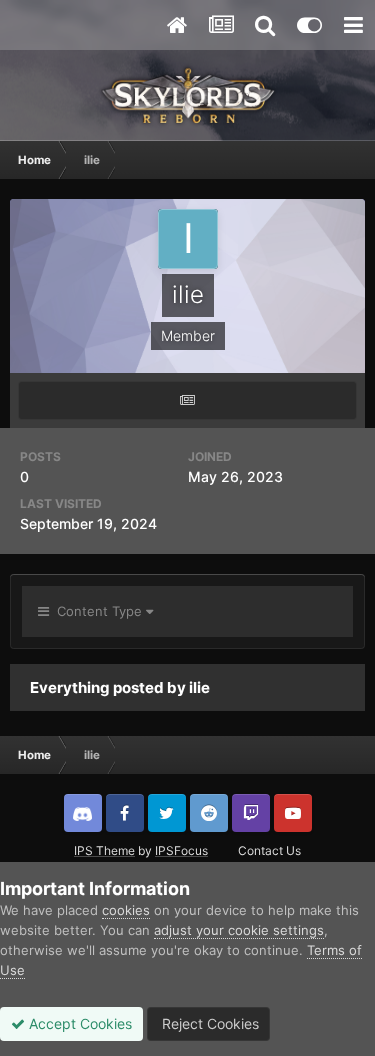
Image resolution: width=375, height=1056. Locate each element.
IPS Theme (104, 850)
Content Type (97, 611)
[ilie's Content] (187, 400)
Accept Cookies (78, 1023)
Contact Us (269, 850)
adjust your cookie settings (239, 930)
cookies (126, 910)
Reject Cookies (208, 1023)
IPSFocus (181, 850)
